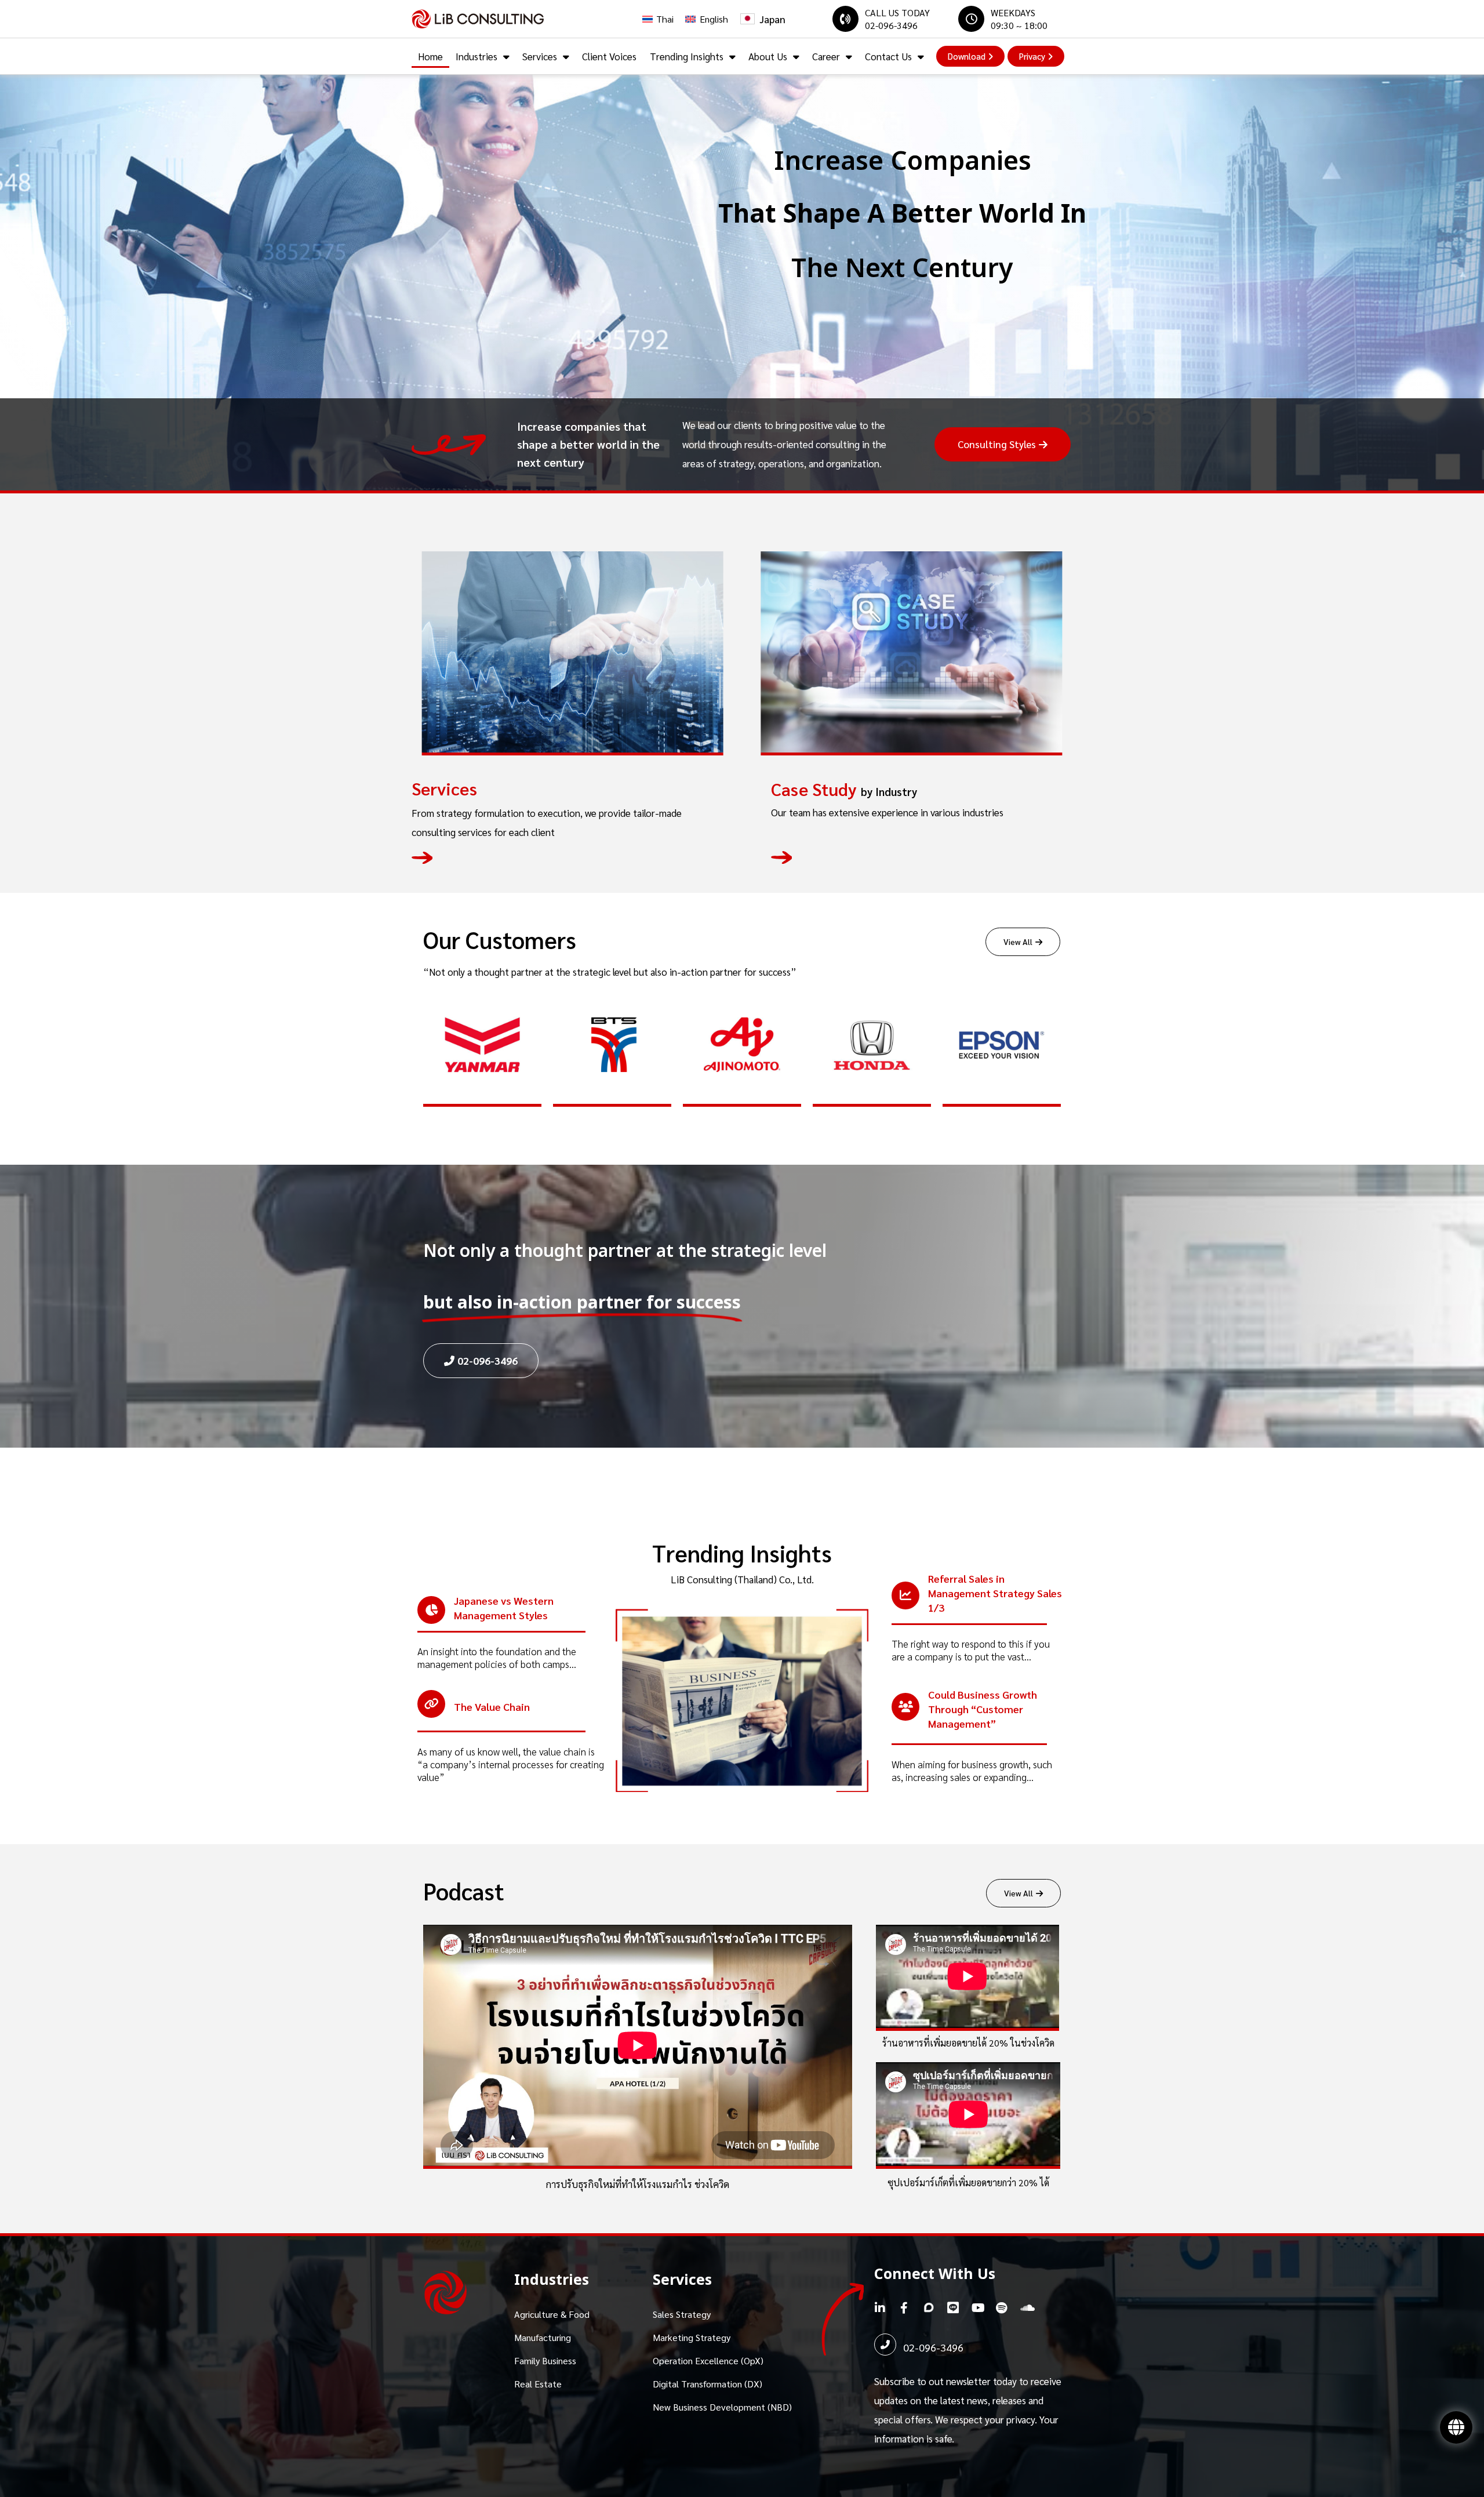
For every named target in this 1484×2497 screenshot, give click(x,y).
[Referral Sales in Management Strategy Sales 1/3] (905, 1595)
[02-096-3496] (885, 2345)
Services (540, 56)
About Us (768, 56)
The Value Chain (492, 1707)
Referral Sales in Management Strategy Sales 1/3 (995, 1593)
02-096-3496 (933, 2347)
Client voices (609, 56)
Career (826, 56)
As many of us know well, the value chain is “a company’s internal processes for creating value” (511, 1764)
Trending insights (687, 56)
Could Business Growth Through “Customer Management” (983, 1709)
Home (430, 56)
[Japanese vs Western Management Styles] (431, 1610)
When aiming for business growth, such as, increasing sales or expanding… (972, 1771)
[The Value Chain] (431, 1704)
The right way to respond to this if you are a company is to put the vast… (971, 1650)
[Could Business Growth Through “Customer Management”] (905, 1707)
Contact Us (888, 56)
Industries (477, 56)
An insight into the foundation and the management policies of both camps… (497, 1658)
